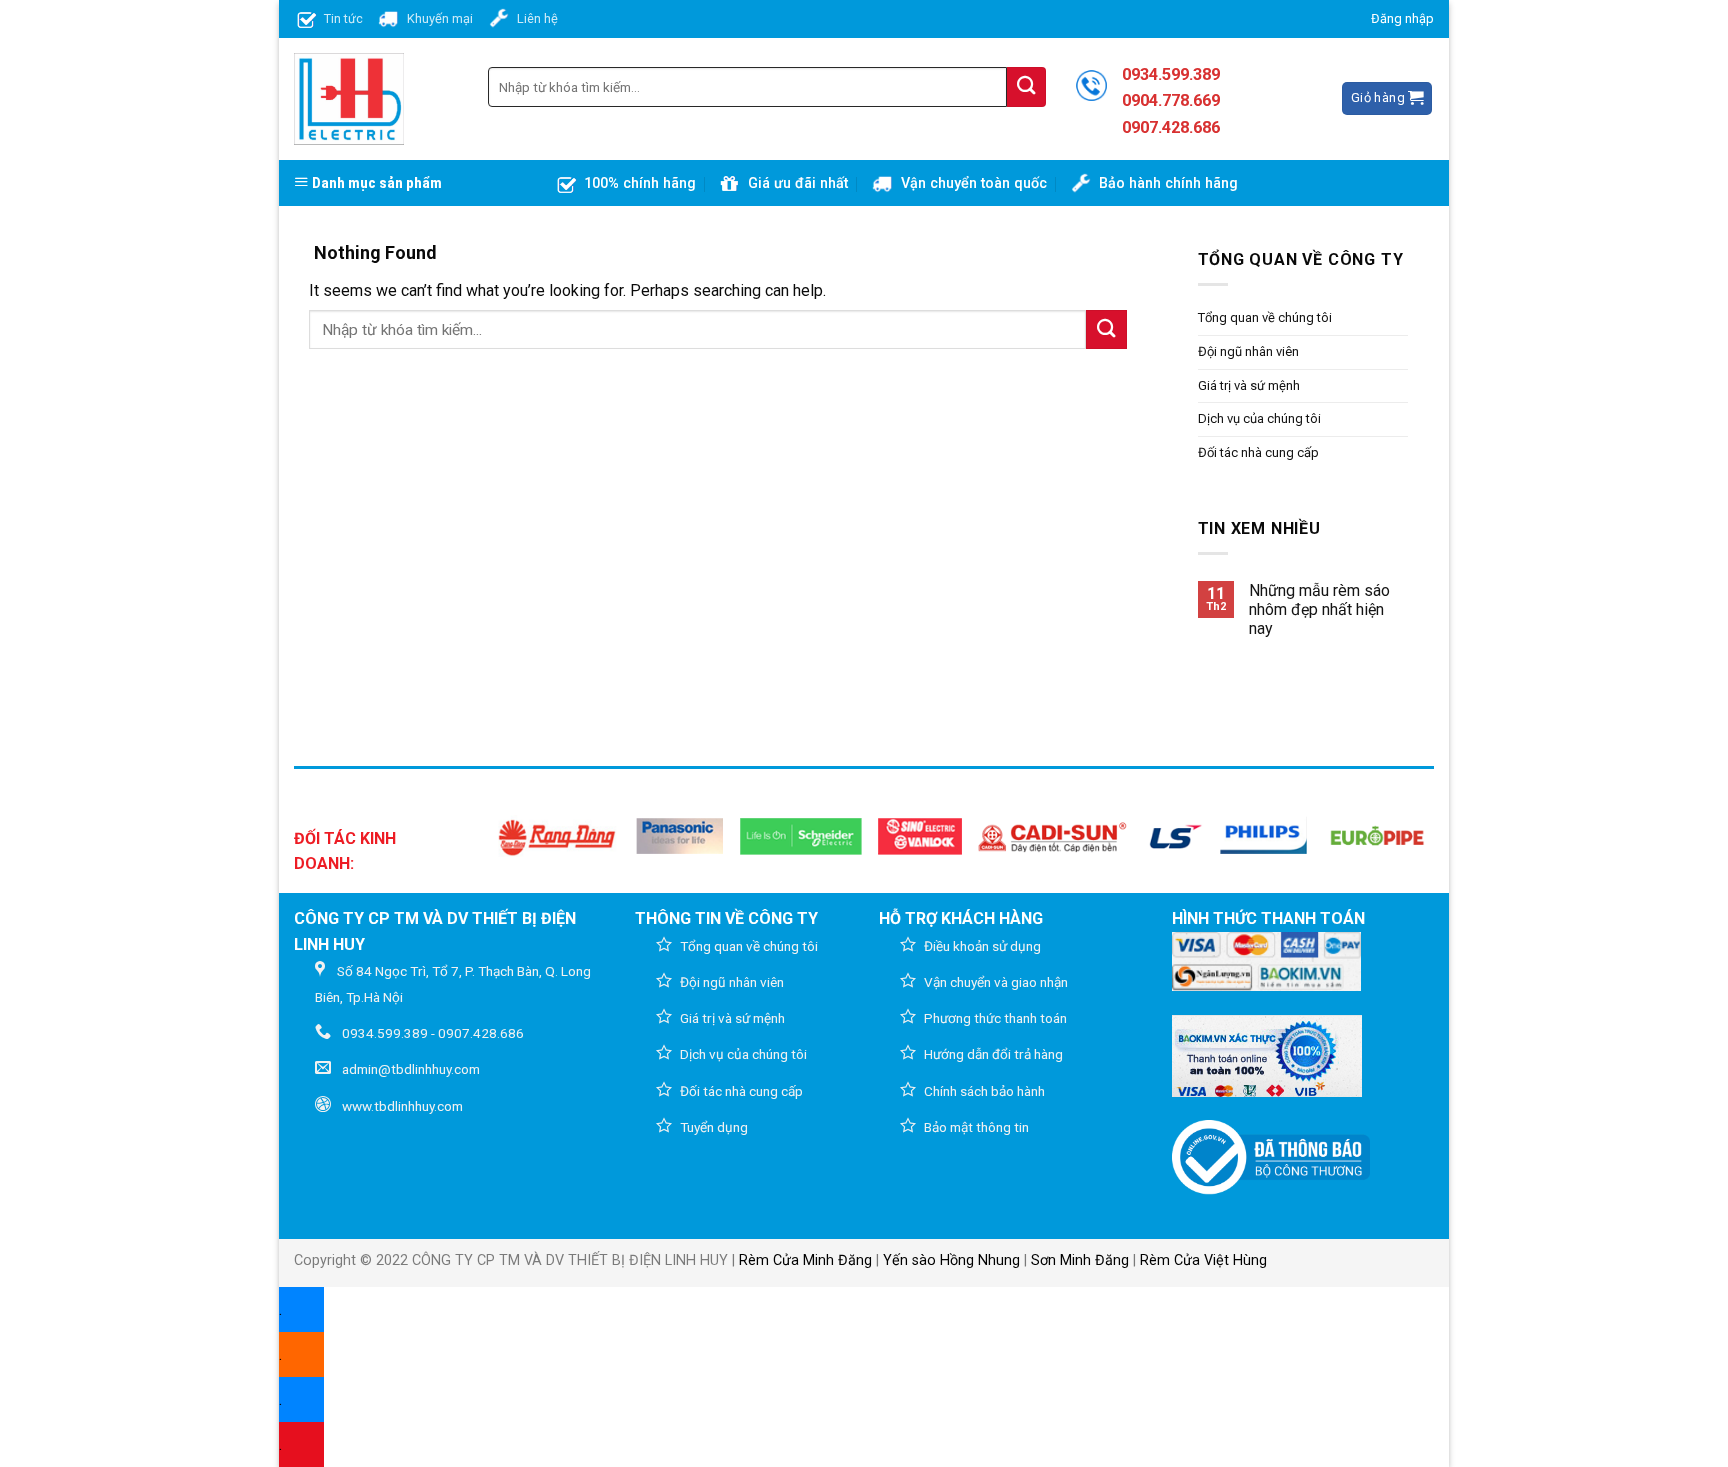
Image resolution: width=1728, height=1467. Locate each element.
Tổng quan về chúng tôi (1265, 317)
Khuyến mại (440, 18)
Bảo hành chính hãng (1168, 183)
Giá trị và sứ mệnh (1249, 385)
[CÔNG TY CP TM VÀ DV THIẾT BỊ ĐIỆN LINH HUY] (349, 99)
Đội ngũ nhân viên (1248, 351)
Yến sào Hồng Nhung (951, 1260)
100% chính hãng (640, 183)
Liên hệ (537, 18)
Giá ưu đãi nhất (798, 183)
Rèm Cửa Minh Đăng (805, 1260)
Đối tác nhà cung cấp (1258, 452)
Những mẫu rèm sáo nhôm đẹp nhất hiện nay (1319, 609)
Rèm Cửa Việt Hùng (1203, 1260)
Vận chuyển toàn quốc (974, 183)
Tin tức (343, 18)
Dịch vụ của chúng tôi (1259, 418)
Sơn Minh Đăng (1080, 1260)
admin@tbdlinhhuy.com (411, 1069)
